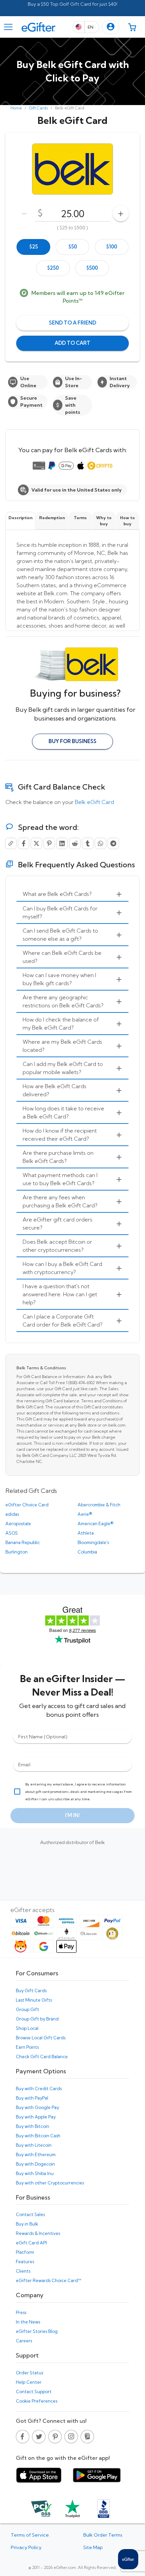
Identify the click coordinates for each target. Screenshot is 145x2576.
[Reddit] (75, 843)
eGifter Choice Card (27, 1505)
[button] (111, 27)
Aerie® (85, 1514)
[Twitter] (36, 843)
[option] (33, 247)
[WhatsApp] (100, 843)
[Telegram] (113, 843)
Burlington (17, 1552)
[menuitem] (72, 894)
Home (16, 108)
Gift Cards (38, 108)
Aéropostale (18, 1524)
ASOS (12, 1533)
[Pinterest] (49, 843)
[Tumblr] (88, 843)
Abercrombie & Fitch (99, 1505)
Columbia (87, 1552)
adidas (12, 1514)
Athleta (86, 1533)
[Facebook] (24, 843)
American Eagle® (95, 1524)
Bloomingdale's (93, 1542)
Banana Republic (23, 1542)
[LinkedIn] (62, 843)
